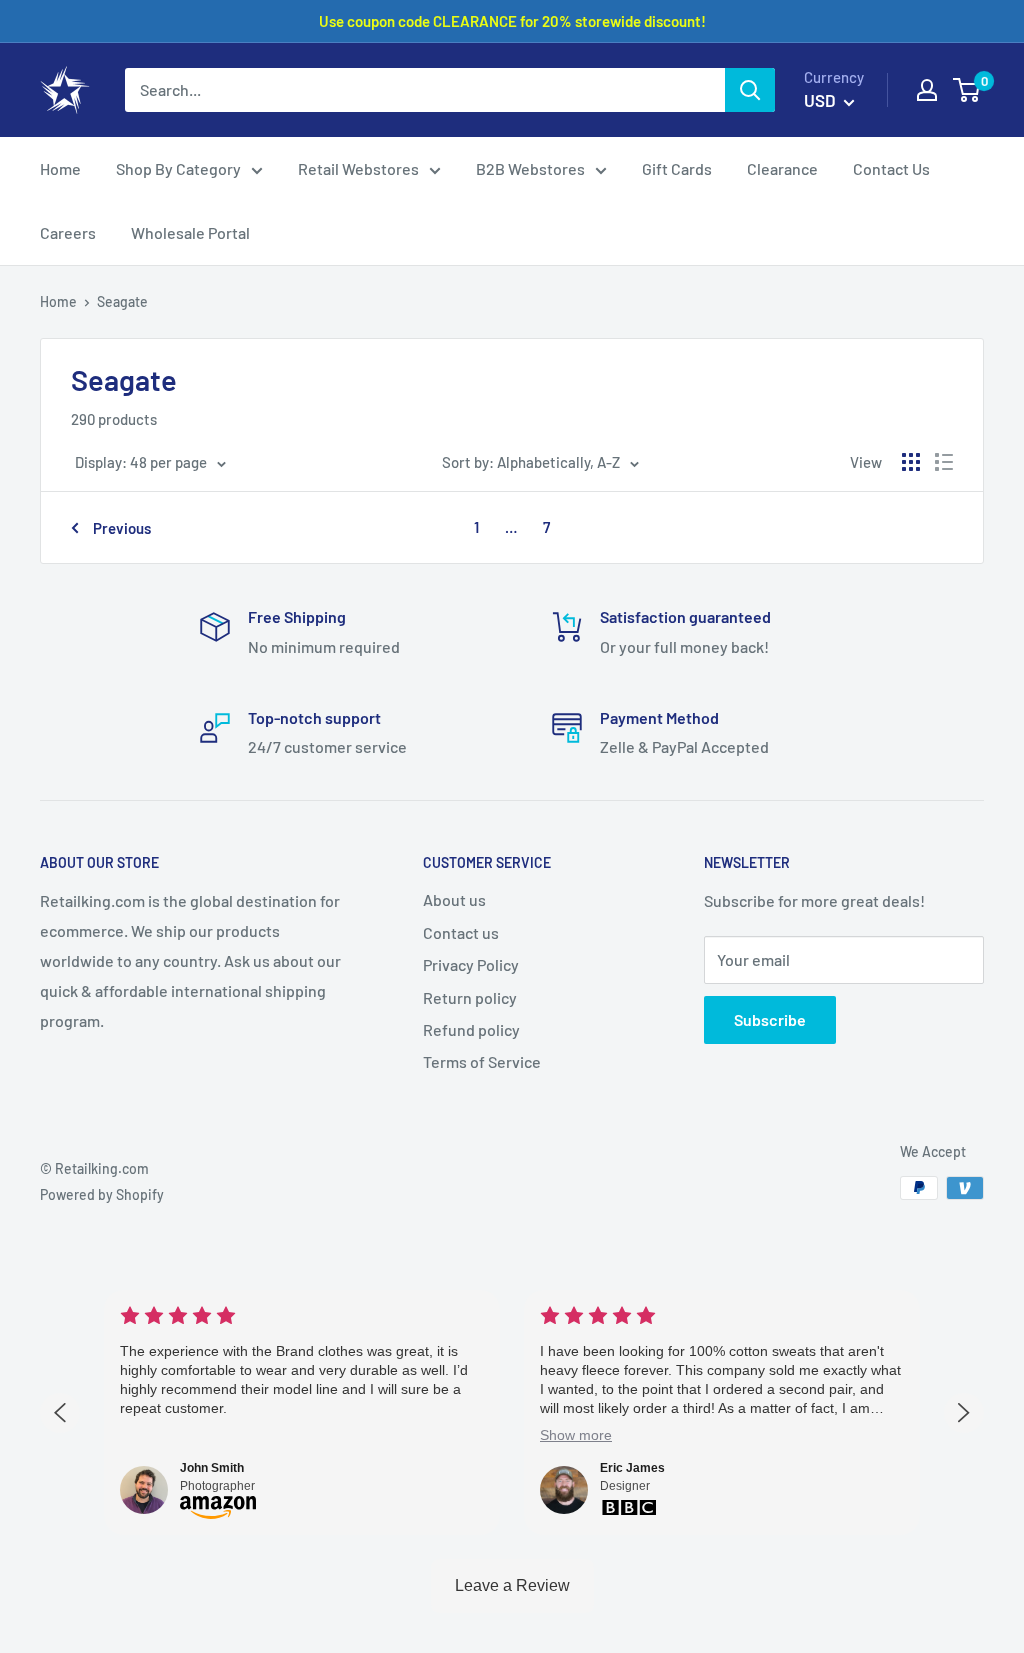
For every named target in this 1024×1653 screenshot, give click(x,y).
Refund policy (471, 1029)
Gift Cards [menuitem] (677, 168)
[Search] (750, 90)
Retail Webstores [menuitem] (358, 168)
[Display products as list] (944, 462)
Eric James (632, 1468)
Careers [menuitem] (68, 232)
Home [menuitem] (60, 168)
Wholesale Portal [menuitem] (190, 232)
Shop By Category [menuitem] (178, 168)
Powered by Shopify (102, 1194)
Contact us (461, 932)
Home (58, 301)
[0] (967, 90)
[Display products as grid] (911, 462)
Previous (122, 528)
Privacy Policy (471, 964)
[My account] (927, 90)
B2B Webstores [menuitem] (530, 168)
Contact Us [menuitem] (891, 168)
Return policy (470, 997)
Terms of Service (482, 1061)
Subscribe (770, 1019)
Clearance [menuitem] (782, 168)
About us (454, 899)
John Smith (212, 1468)
